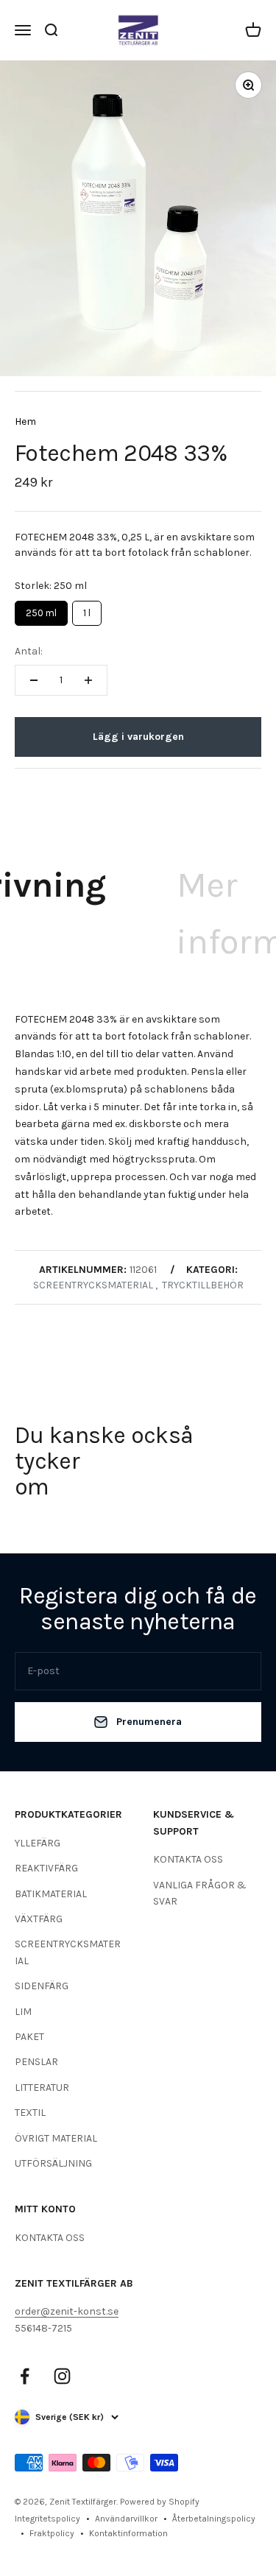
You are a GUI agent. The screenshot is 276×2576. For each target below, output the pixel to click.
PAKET (29, 2037)
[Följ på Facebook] (25, 2376)
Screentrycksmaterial (93, 1285)
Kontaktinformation (128, 2533)
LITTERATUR (42, 2088)
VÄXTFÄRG (39, 1919)
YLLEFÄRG (38, 1843)
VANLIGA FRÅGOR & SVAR (200, 1893)
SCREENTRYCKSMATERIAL (68, 1952)
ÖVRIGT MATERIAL (56, 2138)
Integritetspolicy (47, 2519)
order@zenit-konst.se (67, 2311)
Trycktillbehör (203, 1285)
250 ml (42, 610)
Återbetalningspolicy (214, 2519)
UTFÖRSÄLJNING (53, 2163)
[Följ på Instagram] (62, 2376)
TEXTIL (30, 2113)
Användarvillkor (126, 2519)
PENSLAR (36, 2062)
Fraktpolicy (52, 2533)
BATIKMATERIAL (51, 1894)
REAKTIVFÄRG (46, 1868)
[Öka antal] (88, 680)
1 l (87, 610)
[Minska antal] (34, 680)
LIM (23, 2012)
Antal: (29, 651)
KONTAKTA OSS (188, 1859)
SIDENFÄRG (42, 1986)
